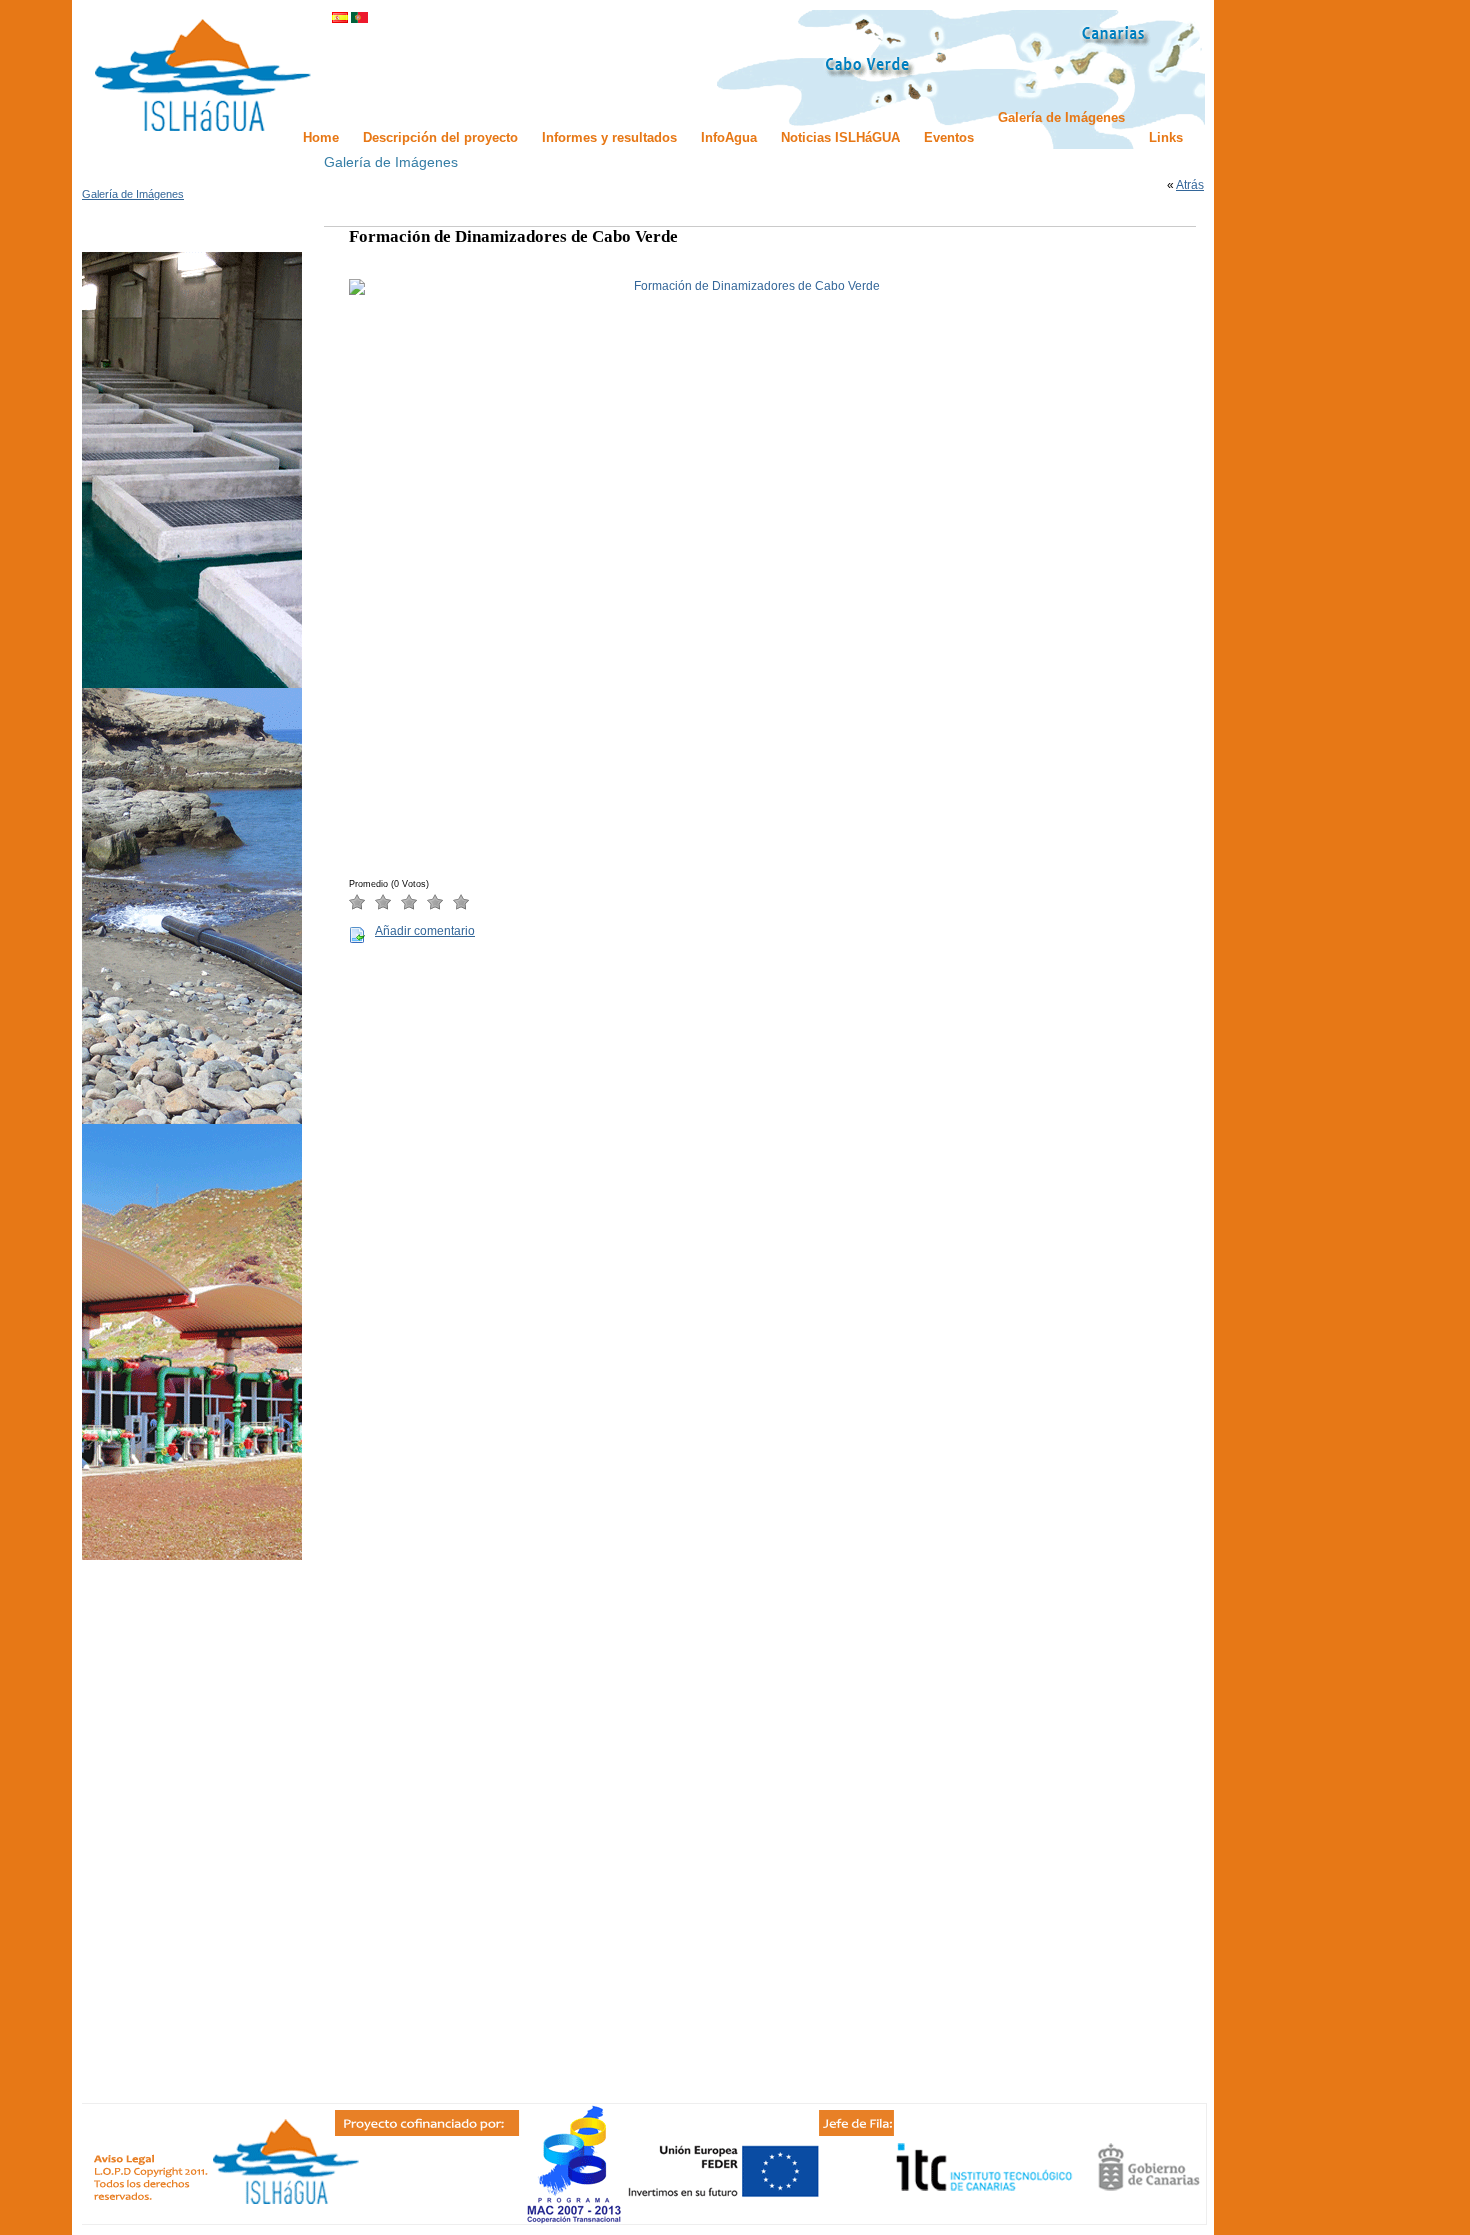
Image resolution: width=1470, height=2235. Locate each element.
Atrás (1190, 185)
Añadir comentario (425, 931)
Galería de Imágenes (133, 194)
